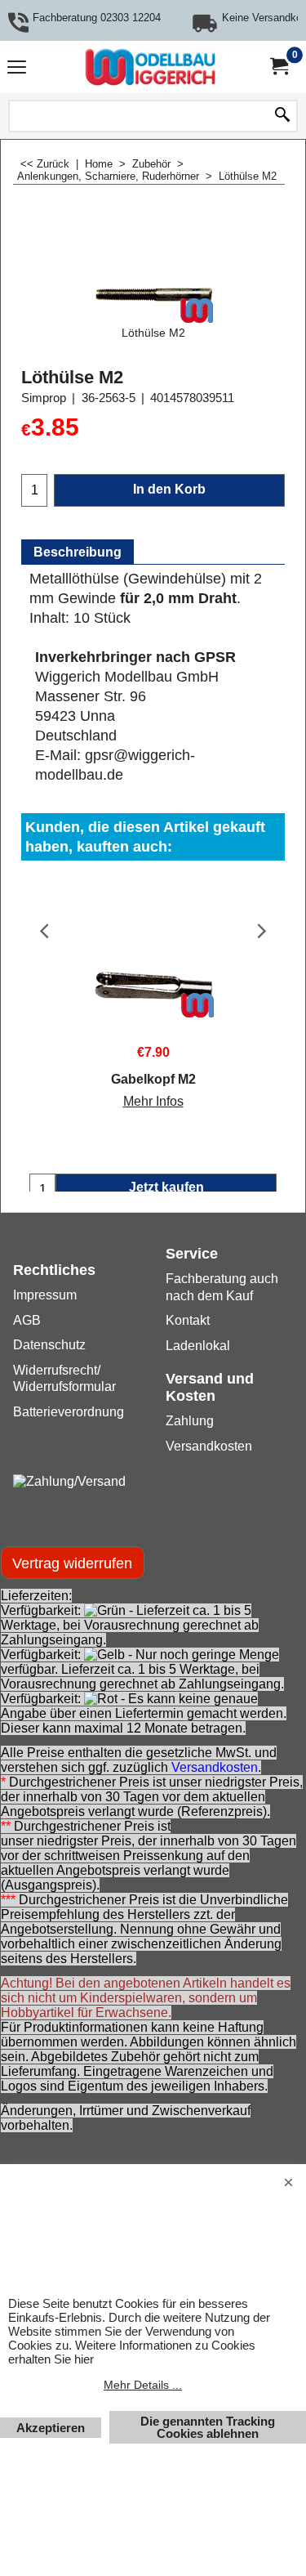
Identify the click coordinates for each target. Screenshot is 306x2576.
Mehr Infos (153, 1101)
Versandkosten (215, 1767)
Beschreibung (78, 552)
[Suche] (282, 116)
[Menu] (17, 69)
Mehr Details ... (143, 2385)
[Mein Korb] (278, 67)
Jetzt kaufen (166, 1187)
